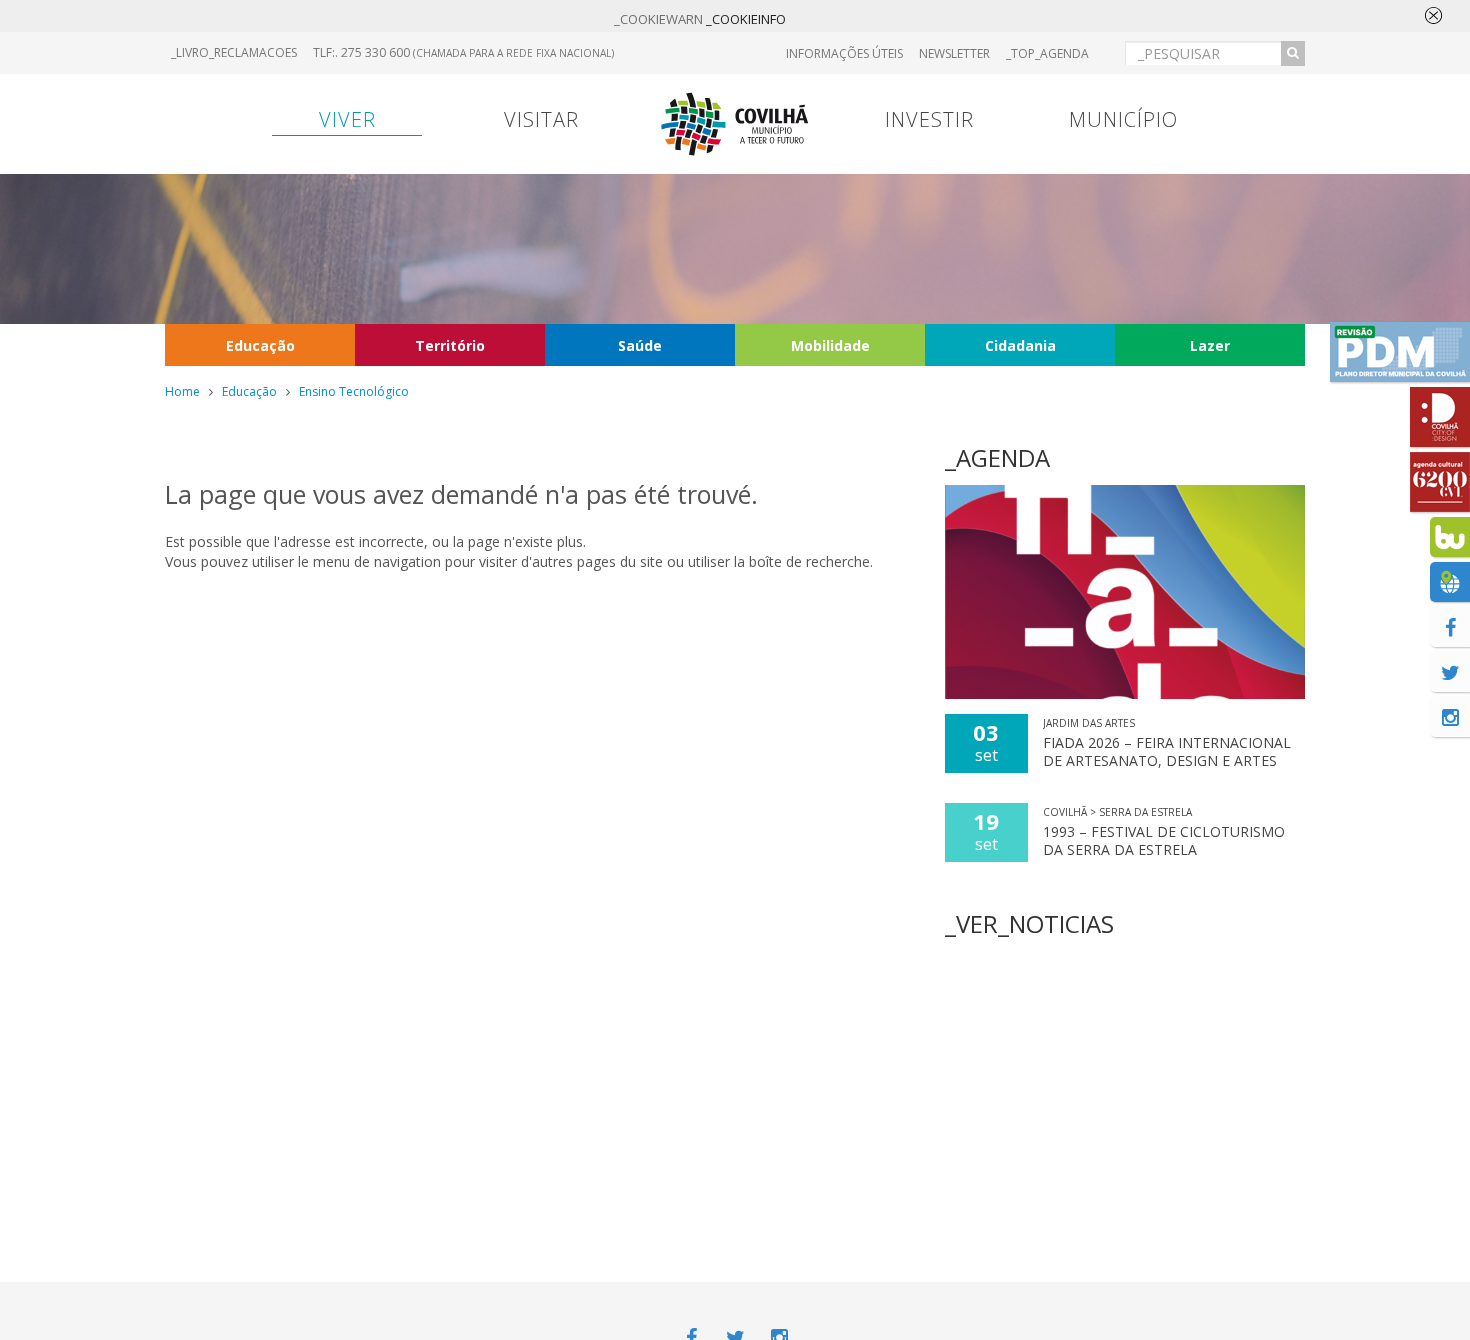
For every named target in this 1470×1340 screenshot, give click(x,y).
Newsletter (954, 53)
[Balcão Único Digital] (1450, 537)
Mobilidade (830, 345)
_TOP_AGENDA (1047, 53)
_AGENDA (997, 457)
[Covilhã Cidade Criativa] (1440, 417)
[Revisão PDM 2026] (1400, 352)
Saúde (640, 345)
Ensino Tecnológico (354, 391)
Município (1123, 119)
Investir (929, 119)
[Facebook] (1450, 627)
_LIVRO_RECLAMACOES (234, 52)
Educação (260, 345)
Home (182, 391)
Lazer (1210, 345)
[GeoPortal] (1450, 582)
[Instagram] (1450, 717)
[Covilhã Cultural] (1440, 482)
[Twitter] (1450, 672)
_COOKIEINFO (746, 19)
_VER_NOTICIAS (1029, 923)
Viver (347, 119)
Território (450, 345)
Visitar (541, 119)
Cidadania (1020, 345)
